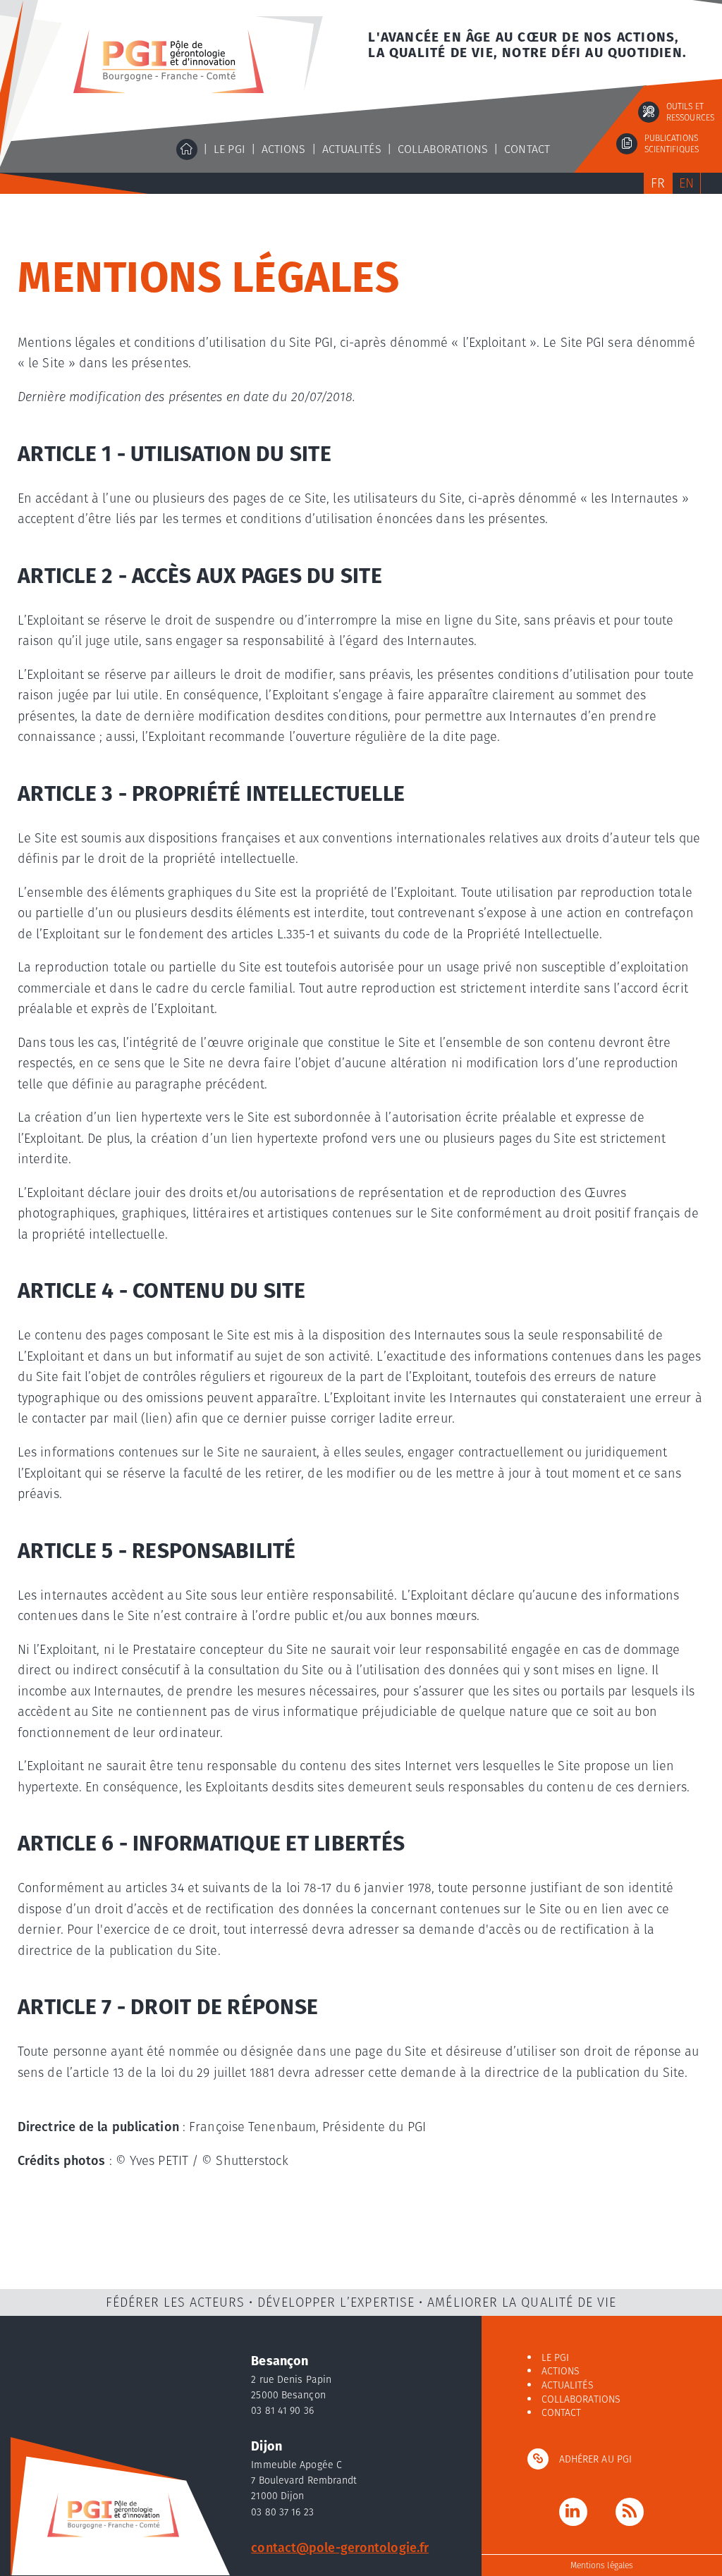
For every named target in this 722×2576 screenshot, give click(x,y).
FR (658, 183)
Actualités (352, 149)
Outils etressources (690, 112)
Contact (527, 149)
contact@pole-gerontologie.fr (340, 2547)
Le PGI (230, 149)
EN (686, 183)
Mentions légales (602, 2565)
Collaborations (443, 149)
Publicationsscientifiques (672, 144)
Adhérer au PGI (595, 2459)
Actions (284, 149)
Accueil (187, 149)
